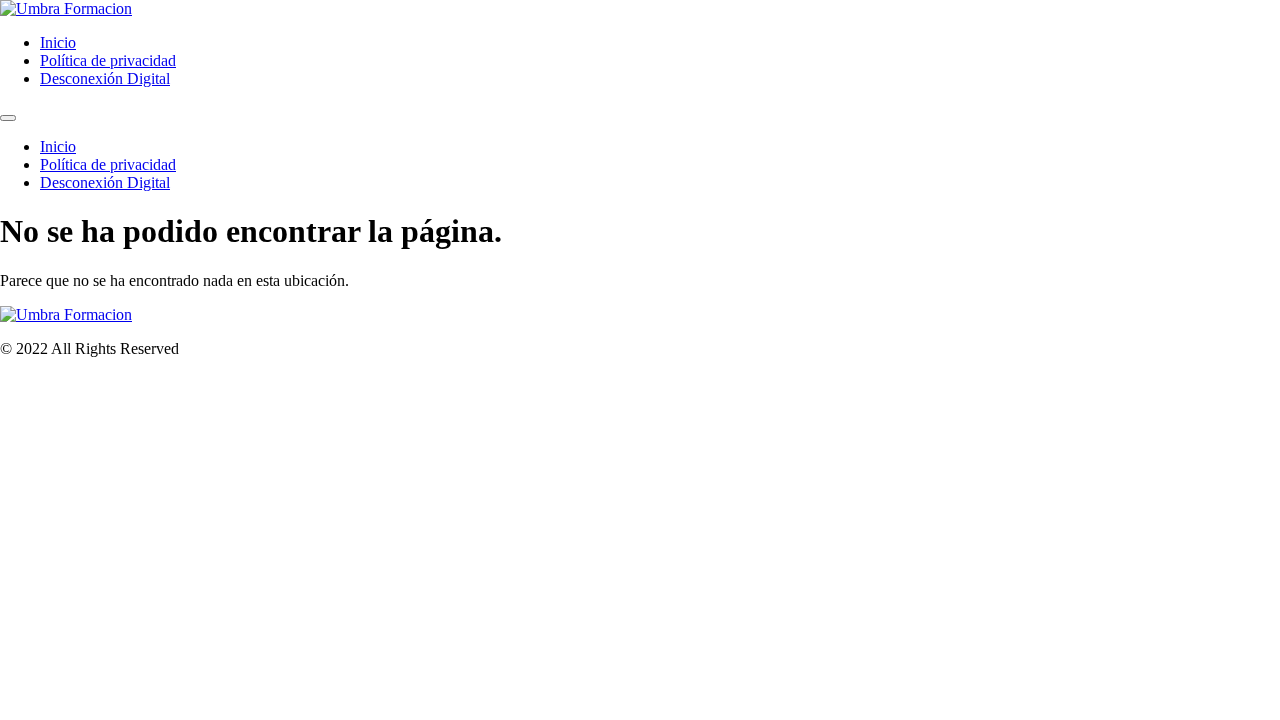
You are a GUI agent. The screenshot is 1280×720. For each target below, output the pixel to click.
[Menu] (8, 118)
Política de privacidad (108, 60)
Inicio (58, 42)
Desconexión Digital (105, 78)
